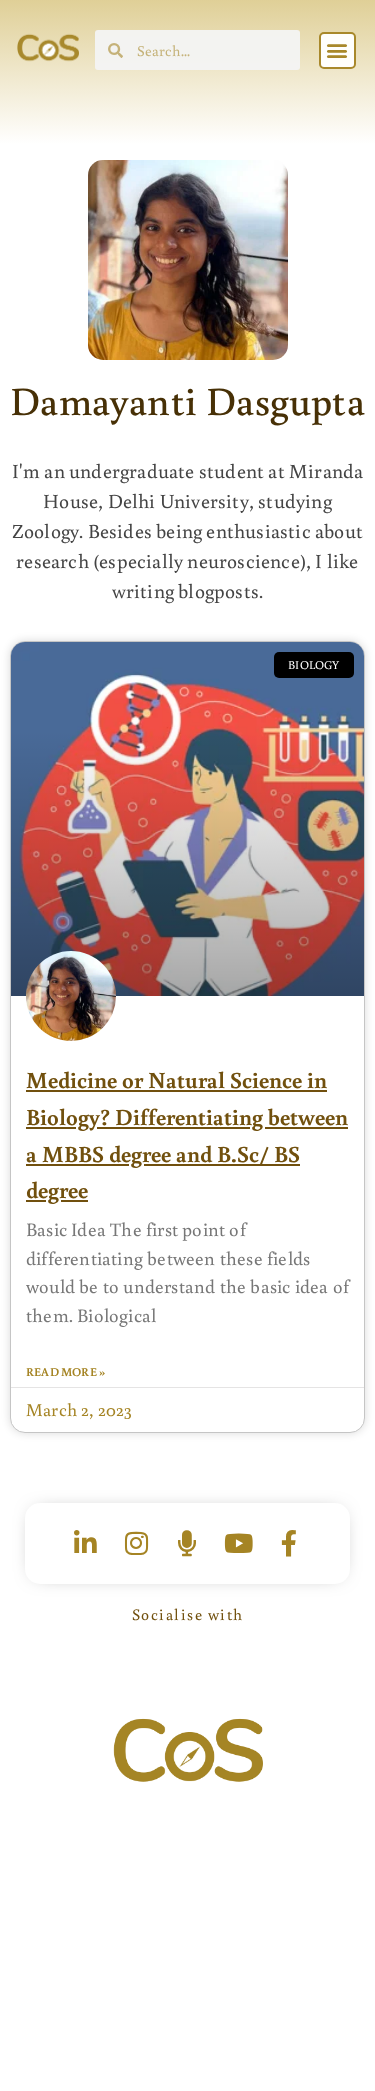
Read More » (65, 1371)
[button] (337, 50)
